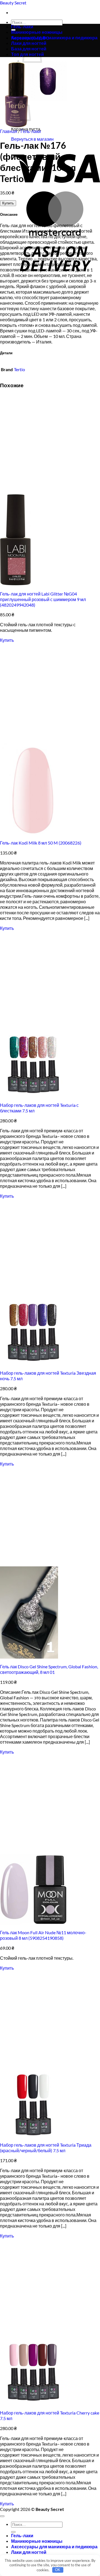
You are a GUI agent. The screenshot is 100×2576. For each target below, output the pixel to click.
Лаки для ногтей (29, 2552)
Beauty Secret (13, 3)
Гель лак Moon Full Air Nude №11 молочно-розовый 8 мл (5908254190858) (43, 1935)
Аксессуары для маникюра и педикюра (54, 38)
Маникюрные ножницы (37, 32)
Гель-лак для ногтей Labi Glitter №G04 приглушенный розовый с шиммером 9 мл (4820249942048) (43, 599)
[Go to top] (2, 2516)
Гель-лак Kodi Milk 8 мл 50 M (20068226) (41, 843)
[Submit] (13, 2532)
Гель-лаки (22, 26)
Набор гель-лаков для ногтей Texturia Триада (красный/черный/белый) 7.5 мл (46, 2148)
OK (58, 2570)
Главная (9, 131)
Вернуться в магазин (32, 139)
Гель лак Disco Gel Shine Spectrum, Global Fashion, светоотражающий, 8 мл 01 (49, 1669)
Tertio (19, 369)
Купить (8, 203)
